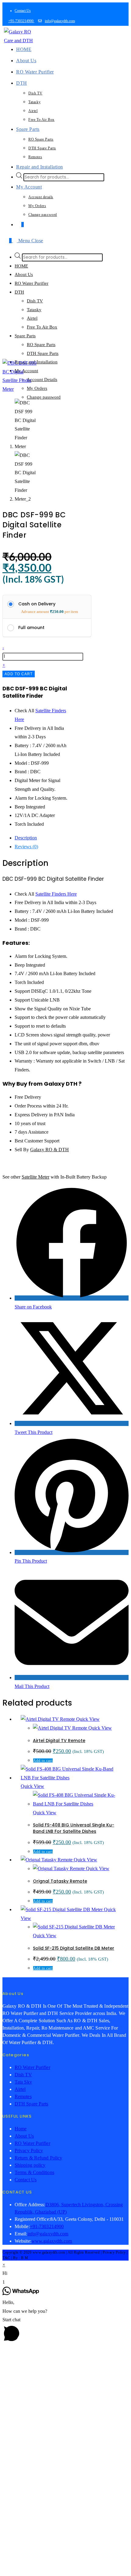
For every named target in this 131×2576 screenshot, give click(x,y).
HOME (21, 266)
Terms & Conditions (34, 2172)
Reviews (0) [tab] (26, 847)
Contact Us (23, 11)
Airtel (32, 318)
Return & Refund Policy (38, 2158)
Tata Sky (23, 2082)
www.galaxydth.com (52, 2241)
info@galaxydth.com (60, 21)
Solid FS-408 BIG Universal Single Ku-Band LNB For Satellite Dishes (74, 1828)
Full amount (31, 628)
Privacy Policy (29, 2151)
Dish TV (35, 301)
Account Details (42, 379)
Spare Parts (25, 336)
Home (21, 2129)
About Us (24, 274)
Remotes (23, 2096)
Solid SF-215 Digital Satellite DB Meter (74, 1948)
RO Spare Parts (41, 345)
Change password (44, 397)
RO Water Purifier (32, 283)
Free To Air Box (42, 327)
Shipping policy (30, 2165)
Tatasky (34, 310)
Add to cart (19, 674)
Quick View (87, 1719)
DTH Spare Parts (43, 353)
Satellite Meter (35, 1177)
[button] (65, 2273)
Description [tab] (26, 838)
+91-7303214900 (21, 21)
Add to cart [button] (43, 1761)
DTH (19, 292)
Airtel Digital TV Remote (59, 1741)
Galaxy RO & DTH (50, 1150)
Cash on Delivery (37, 604)
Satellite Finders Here (56, 894)
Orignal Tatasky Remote (60, 1881)
